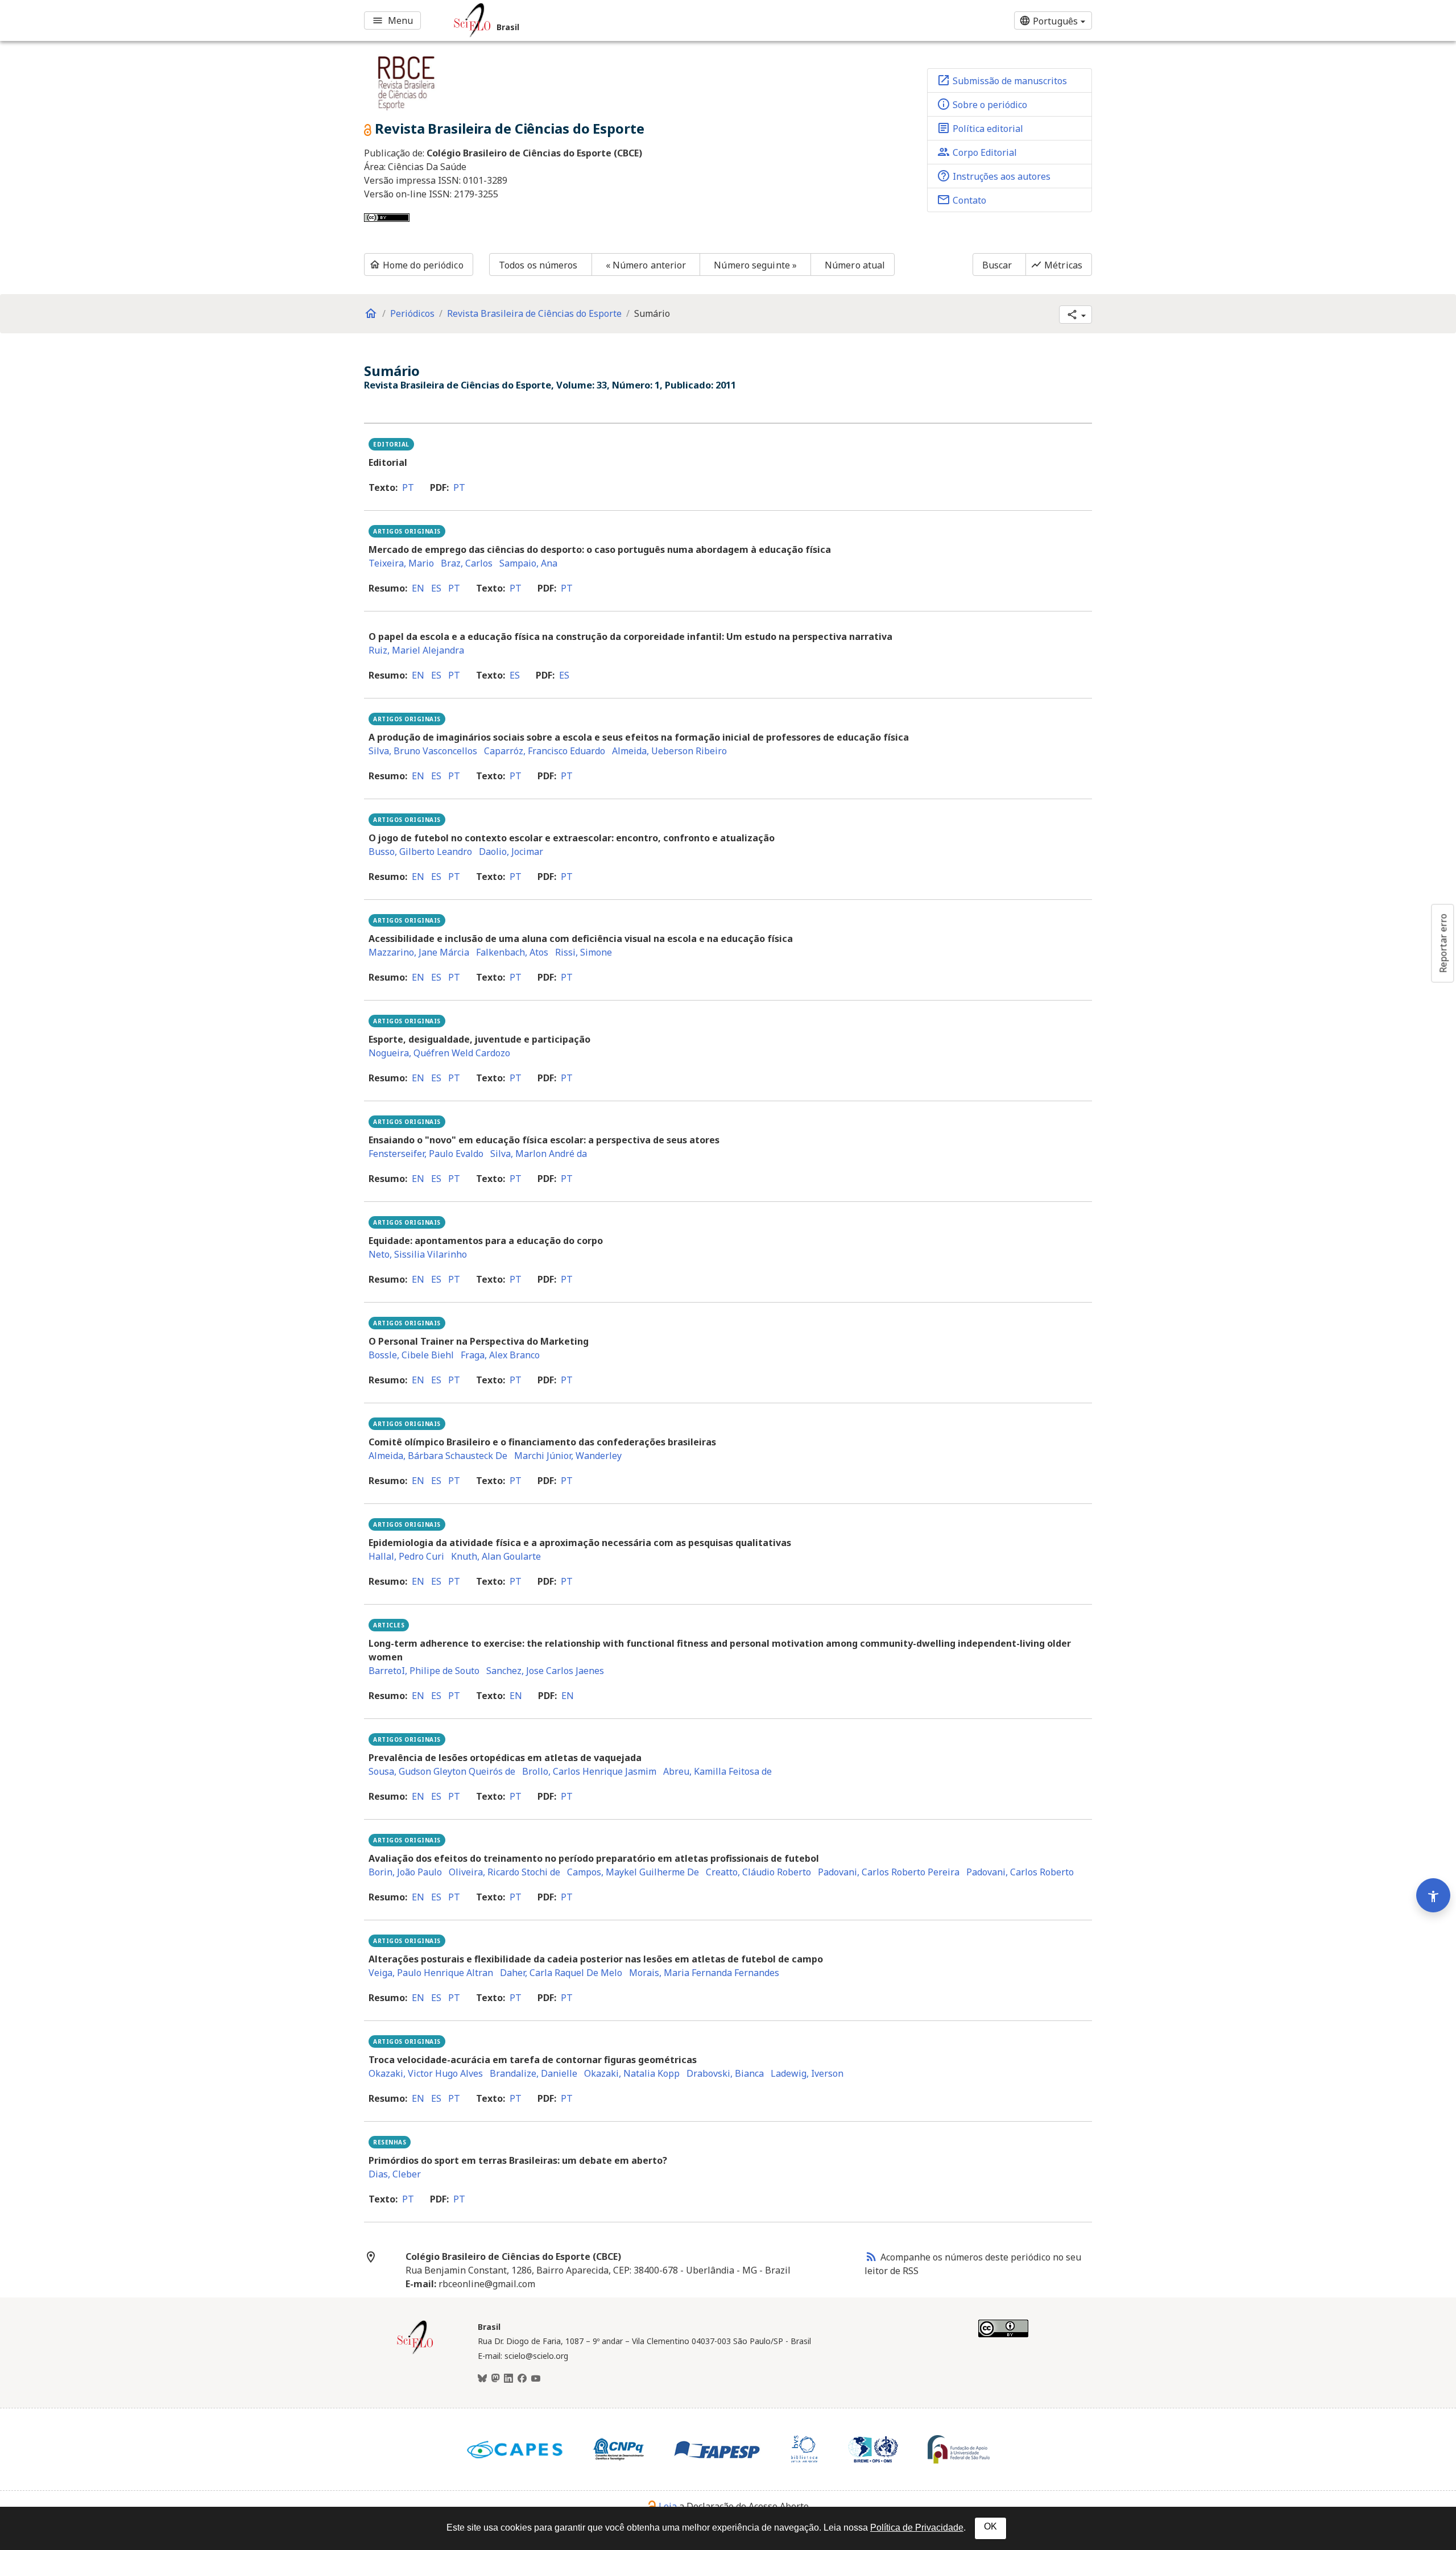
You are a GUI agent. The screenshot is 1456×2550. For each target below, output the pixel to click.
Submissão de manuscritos (1002, 80)
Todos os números (538, 265)
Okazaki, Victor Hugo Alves (426, 2073)
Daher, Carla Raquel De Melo (561, 1973)
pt (408, 487)
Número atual (855, 265)
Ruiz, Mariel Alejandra (416, 650)
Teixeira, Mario (401, 563)
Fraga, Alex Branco (500, 1355)
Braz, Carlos (467, 563)
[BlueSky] (482, 2379)
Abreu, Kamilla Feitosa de (717, 1771)
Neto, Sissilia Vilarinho (418, 1254)
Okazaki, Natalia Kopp (632, 2073)
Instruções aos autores (994, 176)
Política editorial (980, 128)
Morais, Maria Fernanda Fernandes (704, 1973)
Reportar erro (1443, 943)
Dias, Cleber (395, 2174)
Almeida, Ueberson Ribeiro (669, 751)
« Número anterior (646, 265)
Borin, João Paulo (405, 1872)
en (418, 588)
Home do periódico (416, 265)
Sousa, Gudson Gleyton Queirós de (442, 1771)
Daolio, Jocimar (511, 852)
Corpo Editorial (977, 152)
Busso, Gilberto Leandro (420, 852)
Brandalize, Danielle (533, 2073)
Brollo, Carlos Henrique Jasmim (589, 1771)
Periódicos (412, 313)
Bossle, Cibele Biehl (411, 1355)
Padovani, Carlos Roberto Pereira (889, 1872)
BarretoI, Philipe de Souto (424, 1671)
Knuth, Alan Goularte (496, 1556)
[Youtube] (536, 2379)
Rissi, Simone (584, 952)
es (436, 588)
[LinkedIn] (508, 2379)
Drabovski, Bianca (725, 2073)
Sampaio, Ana (528, 563)
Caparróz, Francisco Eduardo (545, 751)
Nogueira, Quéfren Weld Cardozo (439, 1053)
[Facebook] (522, 2379)
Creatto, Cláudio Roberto (758, 1872)
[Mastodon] (495, 2379)
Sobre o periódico (982, 104)
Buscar (997, 265)
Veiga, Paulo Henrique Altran (431, 1973)
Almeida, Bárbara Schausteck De (438, 1456)
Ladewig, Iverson (807, 2073)
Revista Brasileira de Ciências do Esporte (534, 313)
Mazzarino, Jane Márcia (419, 952)
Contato (961, 200)
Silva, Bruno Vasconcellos (423, 751)
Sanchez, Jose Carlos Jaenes (545, 1671)
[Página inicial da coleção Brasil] (415, 2353)
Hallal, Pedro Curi (406, 1556)
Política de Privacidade (917, 2528)
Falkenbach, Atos (512, 952)
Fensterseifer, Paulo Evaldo (426, 1154)
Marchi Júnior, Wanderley (568, 1456)
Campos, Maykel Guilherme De (633, 1872)
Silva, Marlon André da (539, 1154)
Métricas (1056, 265)
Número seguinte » (755, 265)
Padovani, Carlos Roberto (1020, 1872)
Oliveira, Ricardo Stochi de (504, 1872)
